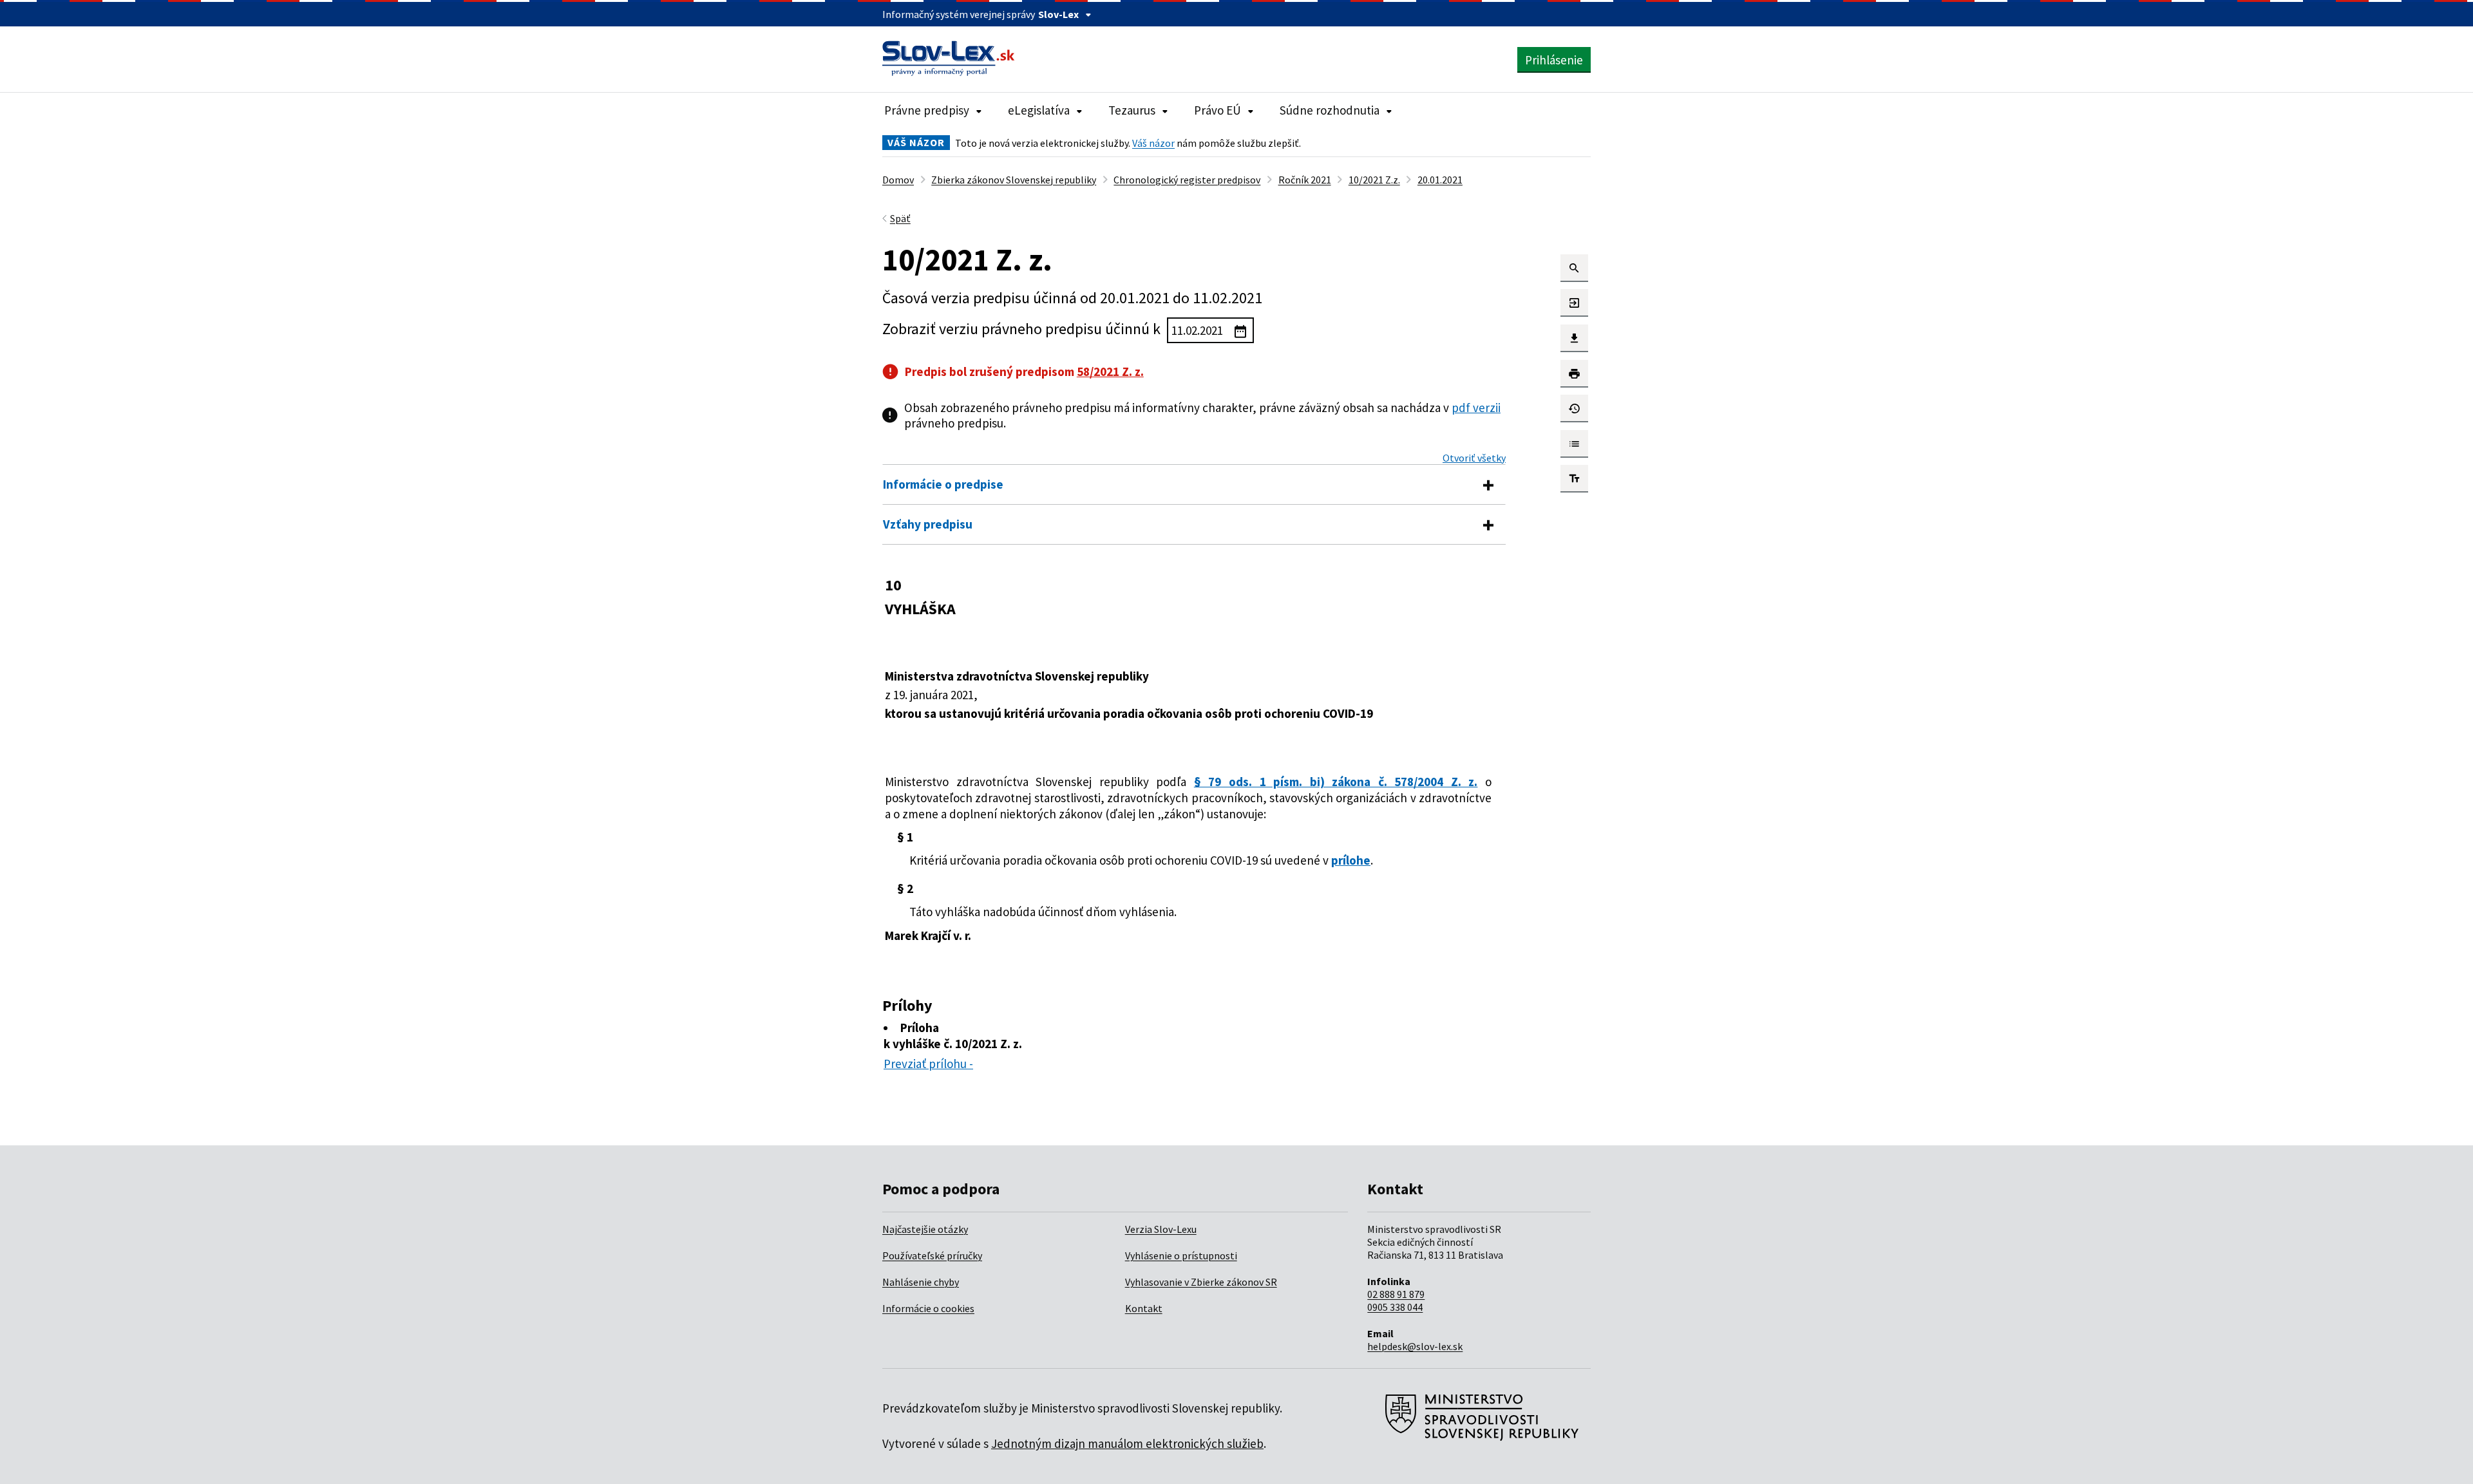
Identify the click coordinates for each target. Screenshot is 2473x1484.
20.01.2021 (1440, 180)
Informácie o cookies (928, 1308)
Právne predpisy (927, 110)
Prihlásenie (1554, 60)
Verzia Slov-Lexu (1161, 1229)
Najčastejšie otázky (925, 1229)
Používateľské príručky (932, 1255)
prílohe (1351, 860)
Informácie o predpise (943, 484)
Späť (900, 218)
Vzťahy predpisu (928, 524)
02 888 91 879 (1396, 1294)
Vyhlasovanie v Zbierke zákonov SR (1201, 1282)
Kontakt (1144, 1308)
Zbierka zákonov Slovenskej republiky (1014, 180)
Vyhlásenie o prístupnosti (1181, 1255)
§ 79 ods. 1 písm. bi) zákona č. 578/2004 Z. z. (1336, 782)
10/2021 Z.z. (1374, 180)
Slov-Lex (1058, 14)
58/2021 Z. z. (1110, 371)
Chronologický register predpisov (1187, 180)
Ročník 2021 (1305, 180)
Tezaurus (1132, 110)
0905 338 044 (1395, 1307)
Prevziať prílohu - (928, 1064)
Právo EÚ (1218, 110)
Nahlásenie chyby (921, 1282)
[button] (1574, 268)
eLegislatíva (1039, 110)
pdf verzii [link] (1476, 408)
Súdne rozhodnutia (1330, 110)
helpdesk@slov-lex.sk (1415, 1346)
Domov (898, 180)
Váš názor (1153, 143)
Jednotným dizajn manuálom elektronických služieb (1127, 1443)
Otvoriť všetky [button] (1474, 458)
